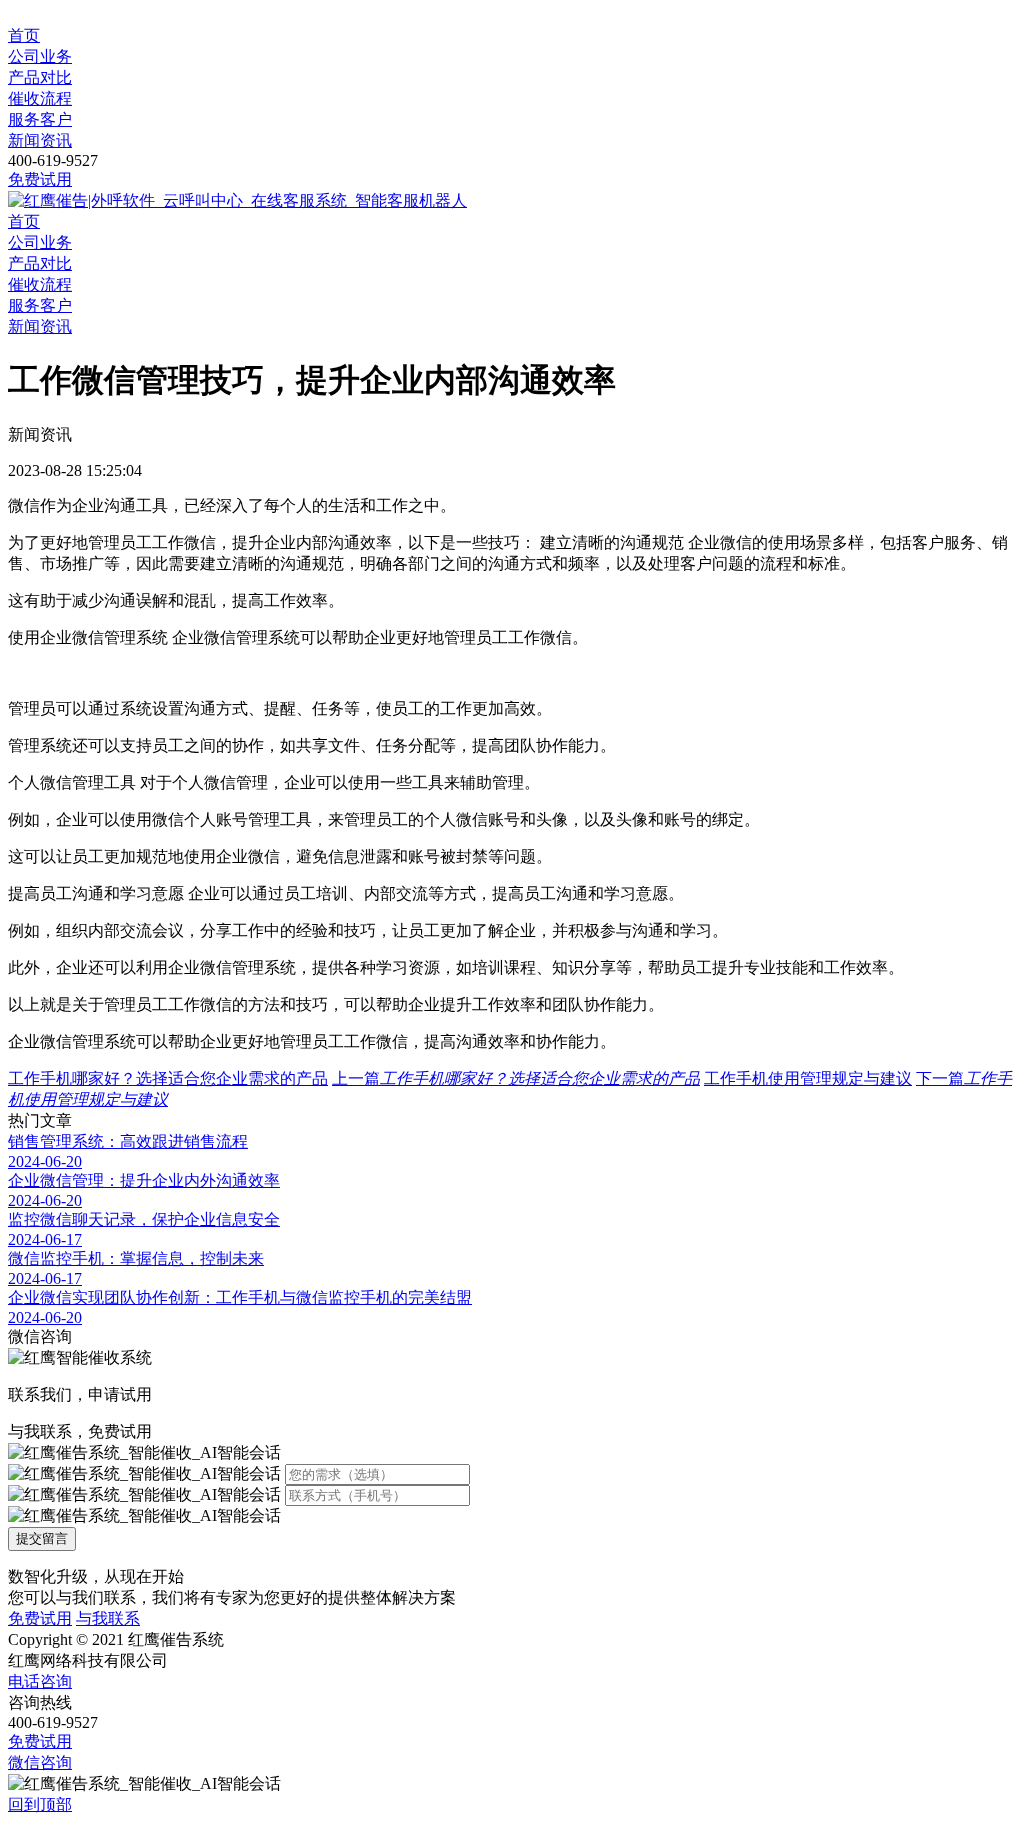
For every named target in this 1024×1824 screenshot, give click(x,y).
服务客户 (40, 119)
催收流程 (40, 98)
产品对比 (40, 77)
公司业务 (40, 56)
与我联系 (108, 1618)
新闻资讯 (40, 140)
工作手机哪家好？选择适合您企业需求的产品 (168, 1078)
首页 (24, 35)
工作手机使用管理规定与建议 (808, 1078)
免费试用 (40, 179)
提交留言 (42, 1538)
